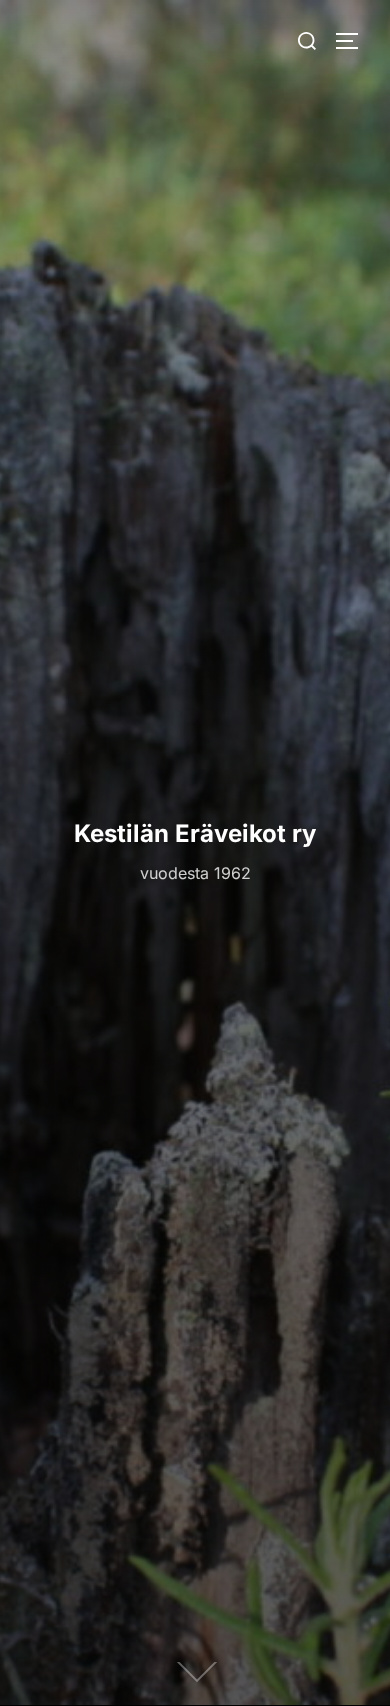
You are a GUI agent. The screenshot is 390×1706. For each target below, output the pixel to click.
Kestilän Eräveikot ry (195, 833)
